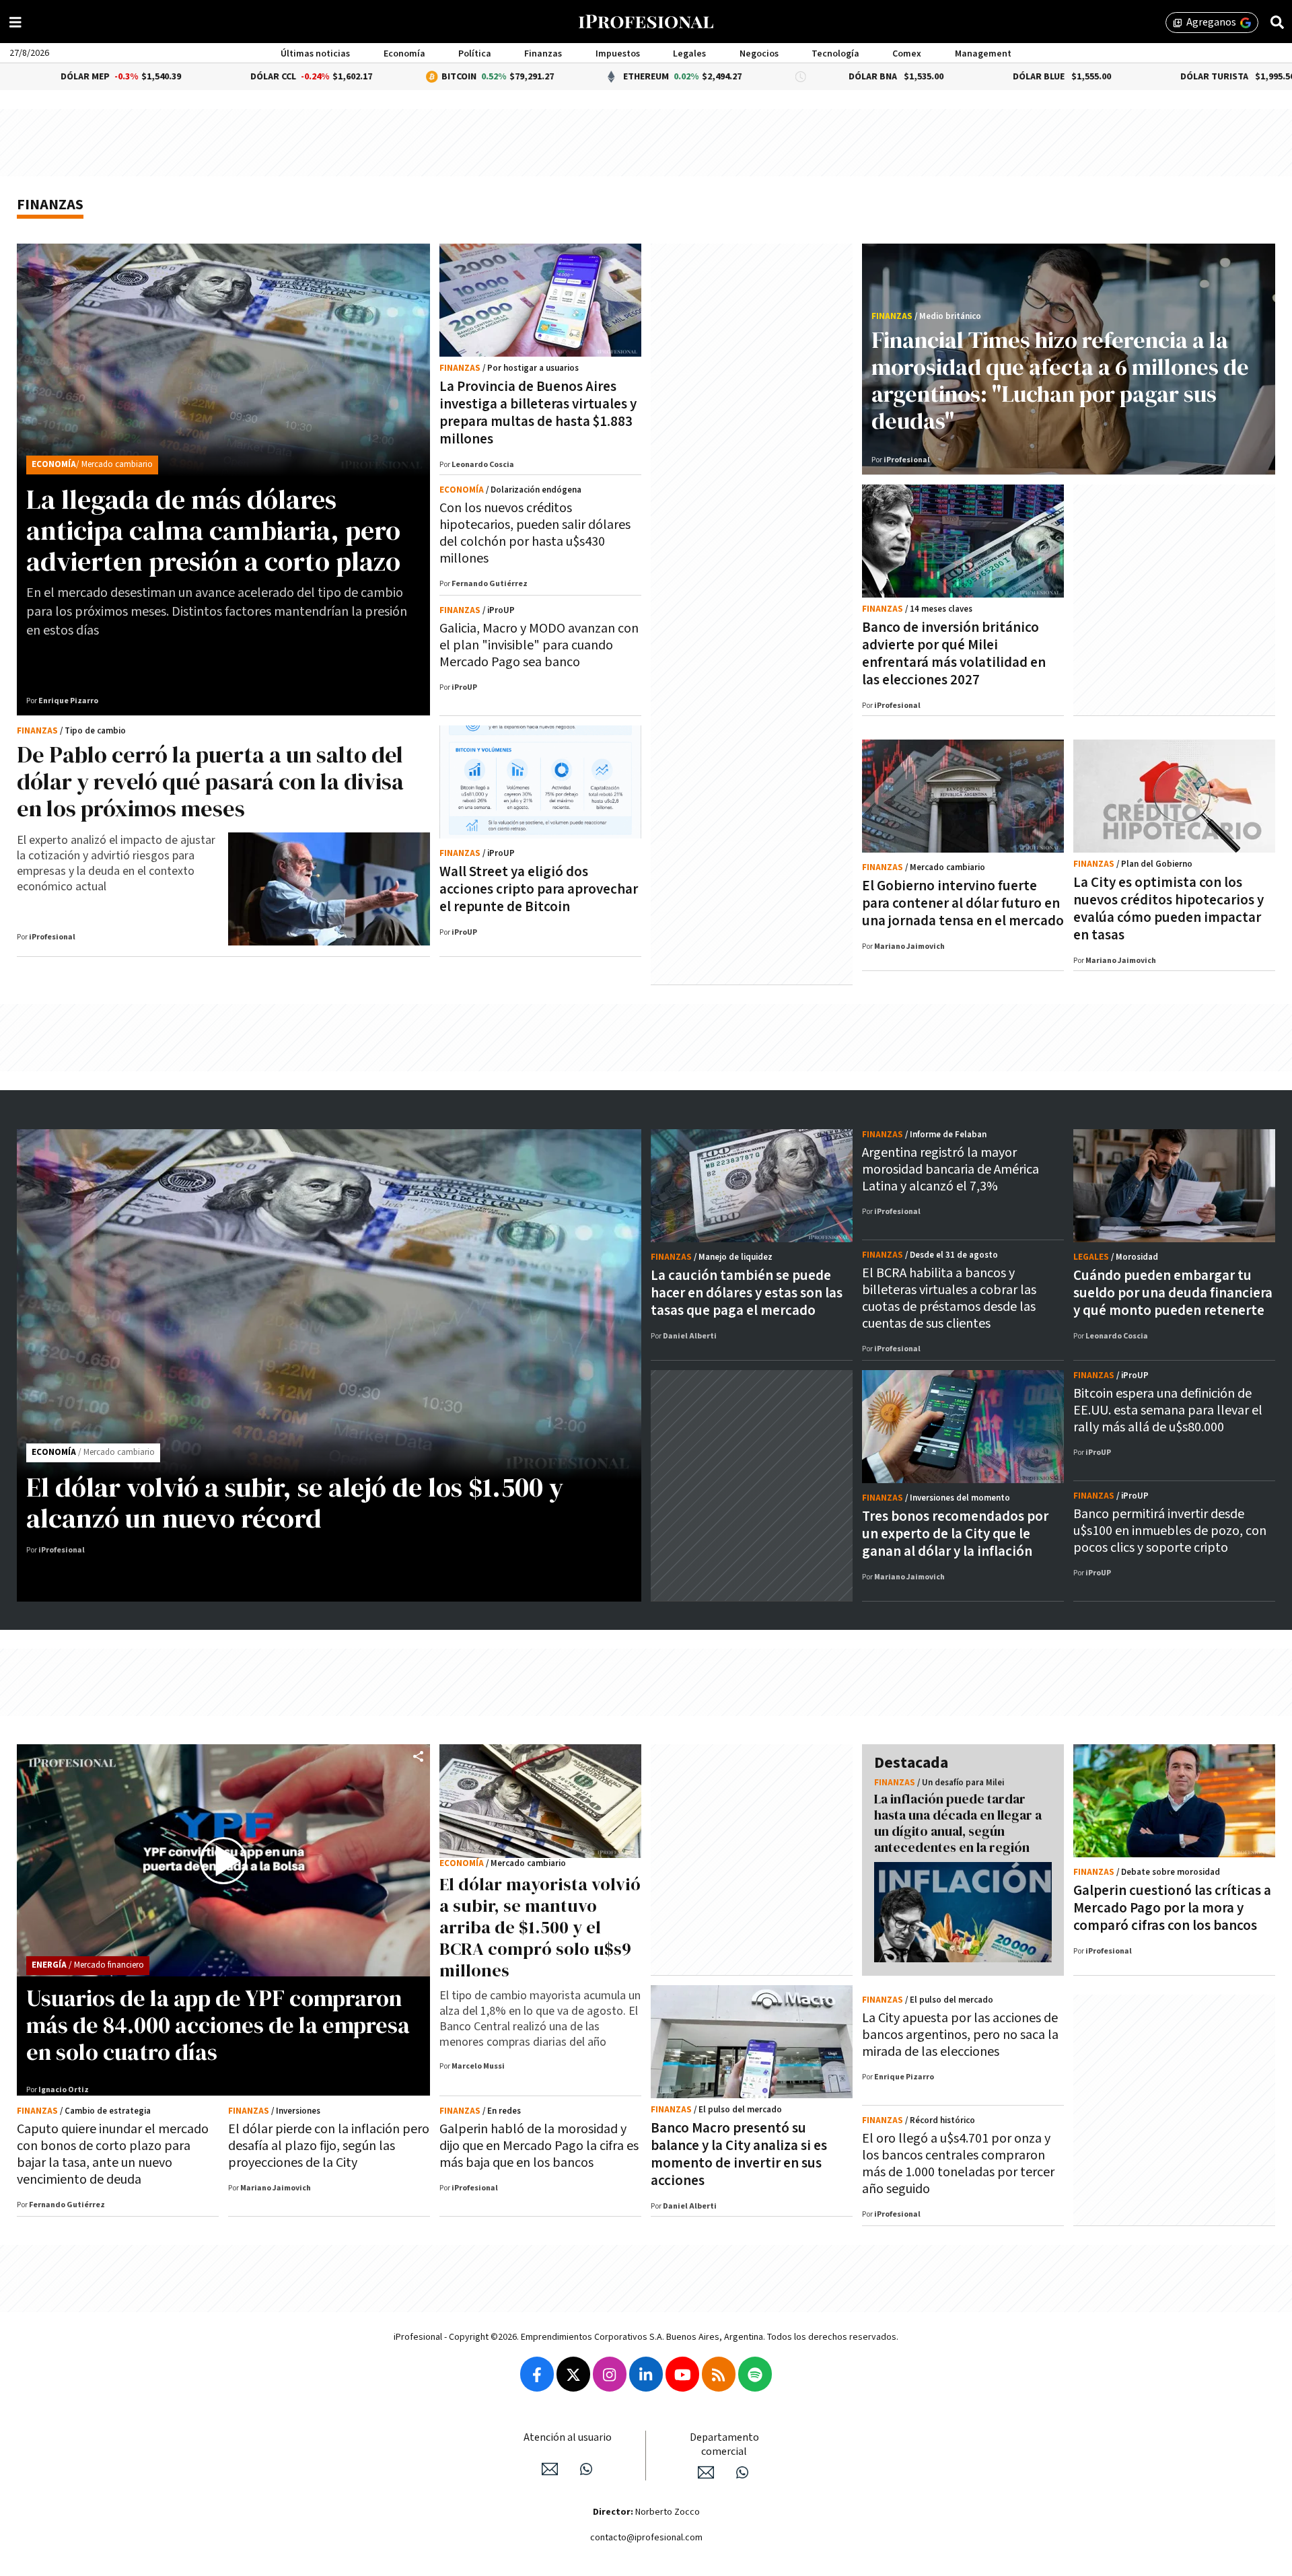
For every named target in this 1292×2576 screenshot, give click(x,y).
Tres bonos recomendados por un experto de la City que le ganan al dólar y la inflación (955, 1534)
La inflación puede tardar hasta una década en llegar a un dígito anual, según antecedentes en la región (958, 1823)
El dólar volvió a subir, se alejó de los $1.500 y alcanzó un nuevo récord (295, 1503)
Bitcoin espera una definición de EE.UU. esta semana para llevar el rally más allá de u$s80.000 (1168, 1410)
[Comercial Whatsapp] (742, 2472)
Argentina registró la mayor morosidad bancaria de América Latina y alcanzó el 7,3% (950, 1170)
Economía (404, 54)
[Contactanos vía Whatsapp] (586, 2469)
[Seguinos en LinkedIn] (646, 2374)
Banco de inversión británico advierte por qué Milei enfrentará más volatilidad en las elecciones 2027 (954, 654)
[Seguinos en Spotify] (755, 2374)
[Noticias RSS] (719, 2374)
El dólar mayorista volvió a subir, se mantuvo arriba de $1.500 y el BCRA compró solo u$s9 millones (540, 1927)
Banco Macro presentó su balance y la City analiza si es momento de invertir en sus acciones (739, 2154)
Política (475, 54)
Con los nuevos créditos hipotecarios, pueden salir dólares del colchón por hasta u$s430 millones (535, 533)
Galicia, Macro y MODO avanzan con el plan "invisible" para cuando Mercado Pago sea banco (539, 645)
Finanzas (543, 54)
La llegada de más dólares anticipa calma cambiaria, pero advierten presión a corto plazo (213, 530)
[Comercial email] (706, 2472)
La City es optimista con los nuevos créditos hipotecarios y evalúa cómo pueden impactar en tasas (1169, 909)
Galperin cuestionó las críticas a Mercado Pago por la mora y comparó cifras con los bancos (1172, 1908)
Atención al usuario (568, 2438)
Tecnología (835, 54)
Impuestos (618, 54)
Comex (907, 54)
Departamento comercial (724, 2445)
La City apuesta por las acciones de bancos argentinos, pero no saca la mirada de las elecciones (960, 2035)
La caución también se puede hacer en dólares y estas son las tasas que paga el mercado (747, 1293)
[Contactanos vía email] (550, 2469)
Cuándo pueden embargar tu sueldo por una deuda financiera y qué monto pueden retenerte (1173, 1293)
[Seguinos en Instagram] (610, 2374)
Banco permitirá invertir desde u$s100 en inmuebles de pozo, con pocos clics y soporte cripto (1170, 1531)
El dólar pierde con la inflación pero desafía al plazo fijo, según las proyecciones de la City (329, 2146)
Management (983, 54)
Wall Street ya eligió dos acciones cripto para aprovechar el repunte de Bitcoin (539, 889)
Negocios (759, 54)
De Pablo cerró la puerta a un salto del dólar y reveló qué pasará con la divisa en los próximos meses (210, 781)
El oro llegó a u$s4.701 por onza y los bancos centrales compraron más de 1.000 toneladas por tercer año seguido (958, 2164)
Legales (689, 54)
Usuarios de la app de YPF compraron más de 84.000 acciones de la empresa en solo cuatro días (218, 2025)
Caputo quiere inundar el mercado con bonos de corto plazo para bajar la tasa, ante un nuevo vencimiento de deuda (113, 2154)
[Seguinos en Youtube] (682, 2374)
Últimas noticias (315, 54)
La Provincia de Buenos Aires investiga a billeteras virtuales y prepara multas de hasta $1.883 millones (538, 413)
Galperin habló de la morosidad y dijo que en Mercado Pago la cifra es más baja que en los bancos (539, 2146)
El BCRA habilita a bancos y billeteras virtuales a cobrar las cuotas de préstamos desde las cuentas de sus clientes (949, 1298)
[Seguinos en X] (573, 2374)
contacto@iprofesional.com (646, 2538)
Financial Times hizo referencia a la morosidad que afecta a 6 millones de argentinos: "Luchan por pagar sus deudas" (1060, 380)
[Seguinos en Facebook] (537, 2374)
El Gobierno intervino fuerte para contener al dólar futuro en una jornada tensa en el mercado (963, 903)
